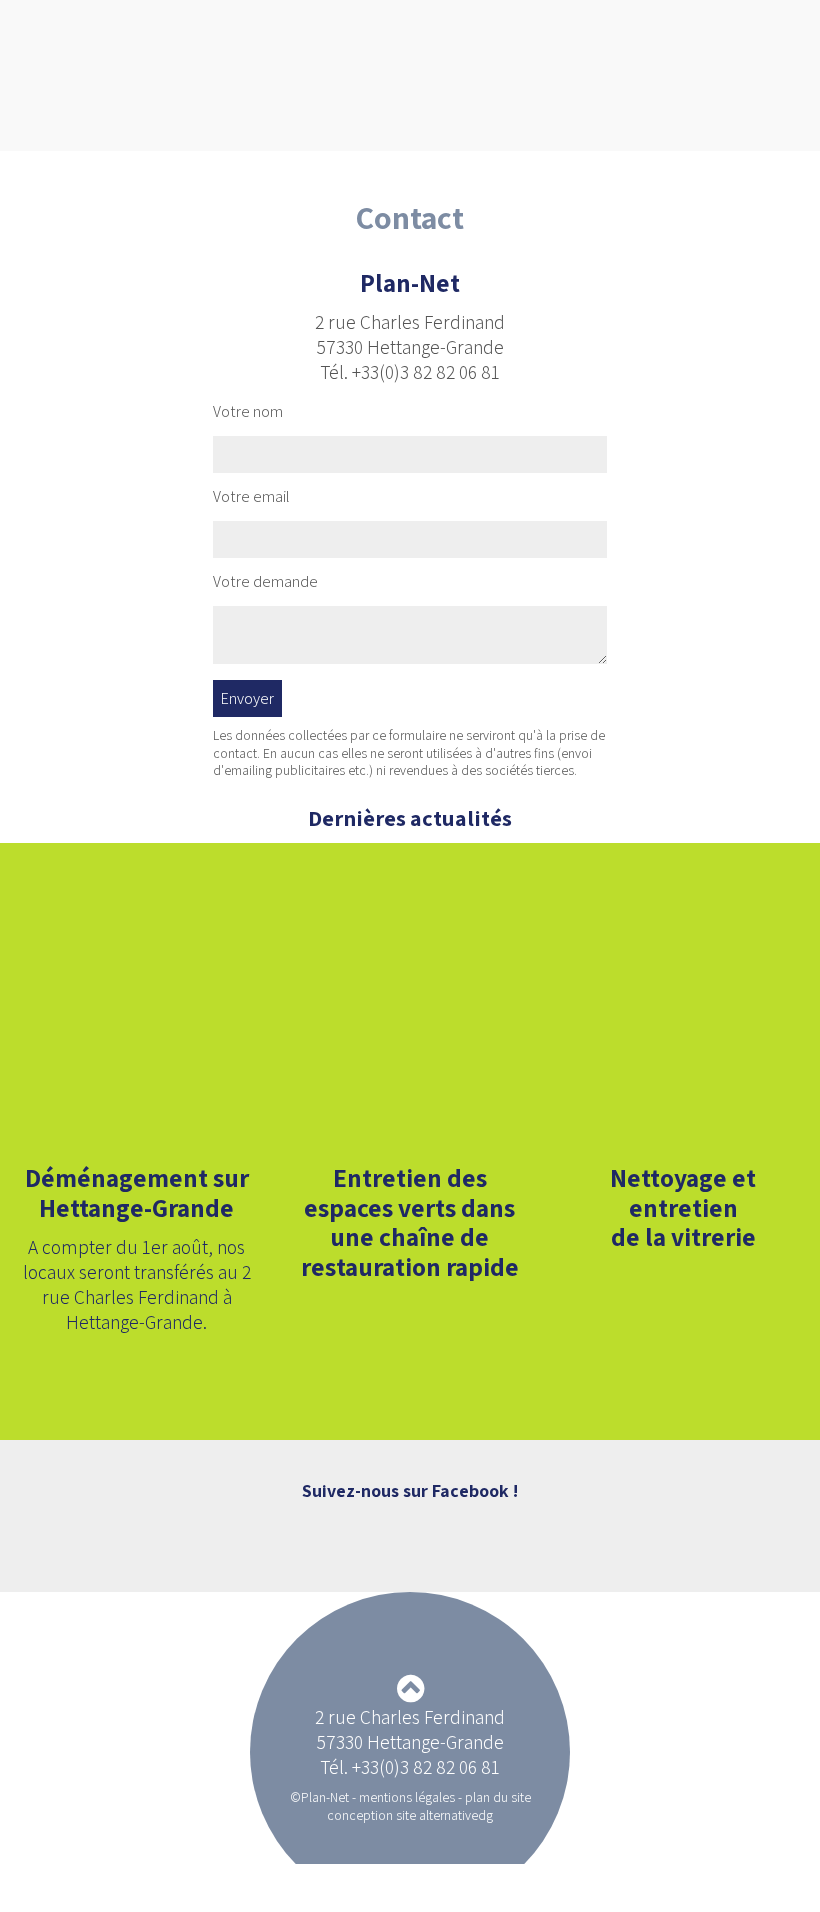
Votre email (251, 497)
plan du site (498, 1797)
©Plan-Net (319, 1797)
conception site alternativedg (410, 1815)
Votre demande (265, 582)
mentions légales (407, 1797)
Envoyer (247, 698)
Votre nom (248, 412)
